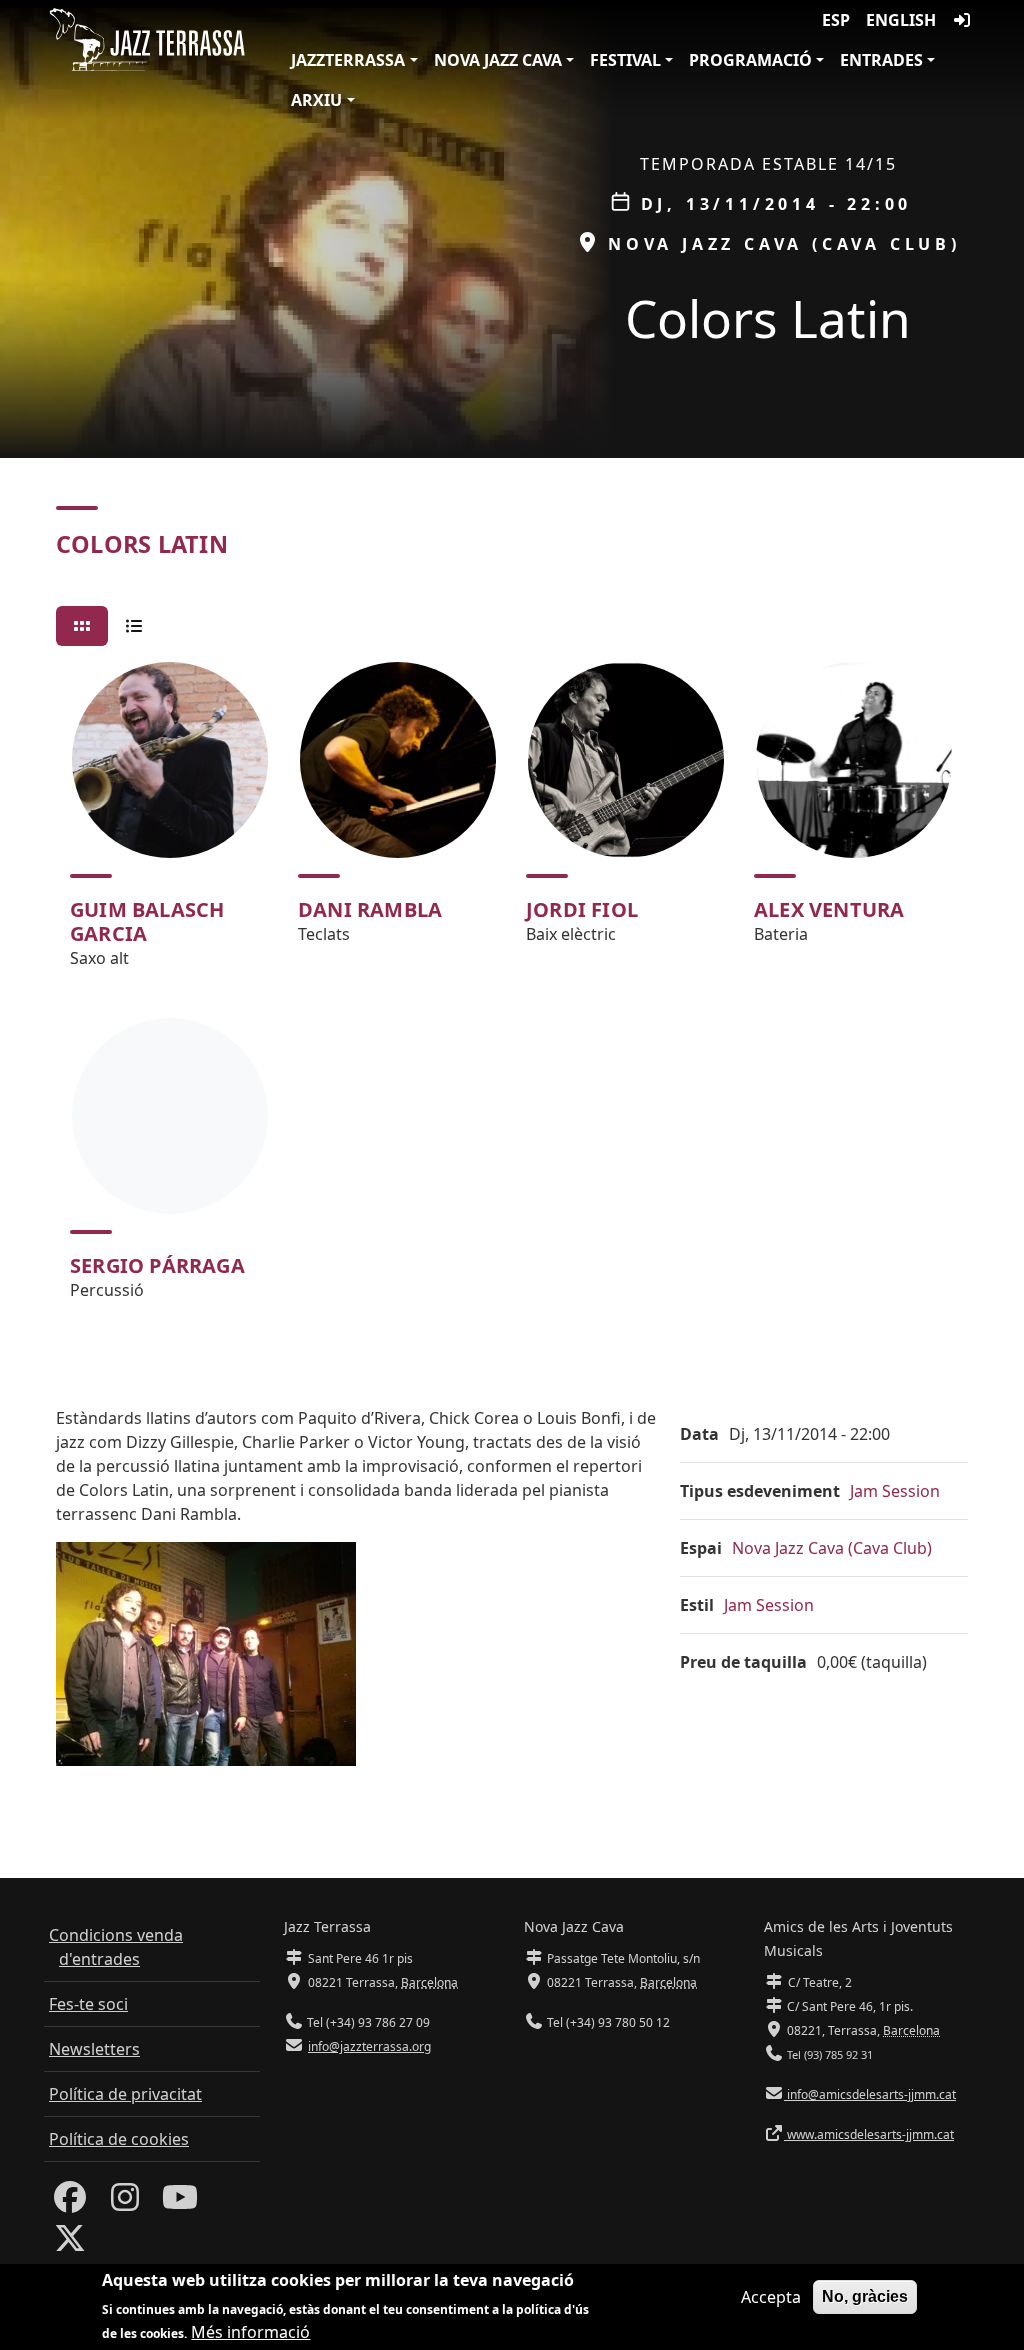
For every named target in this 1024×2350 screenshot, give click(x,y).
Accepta (771, 2297)
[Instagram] (125, 2203)
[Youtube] (180, 2203)
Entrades (881, 60)
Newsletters (94, 2049)
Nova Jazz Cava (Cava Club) (832, 1548)
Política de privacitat (125, 2094)
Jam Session (895, 1491)
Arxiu (316, 100)
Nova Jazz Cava (498, 60)
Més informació (250, 2332)
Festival (625, 60)
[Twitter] (70, 2244)
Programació (750, 60)
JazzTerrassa (348, 60)
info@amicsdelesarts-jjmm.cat (870, 2094)
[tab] (82, 626)
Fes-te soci (88, 2004)
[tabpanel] (512, 990)
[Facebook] (70, 2203)
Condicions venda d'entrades (116, 1947)
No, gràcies (865, 2296)
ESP (836, 20)
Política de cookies (119, 2139)
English (901, 20)
